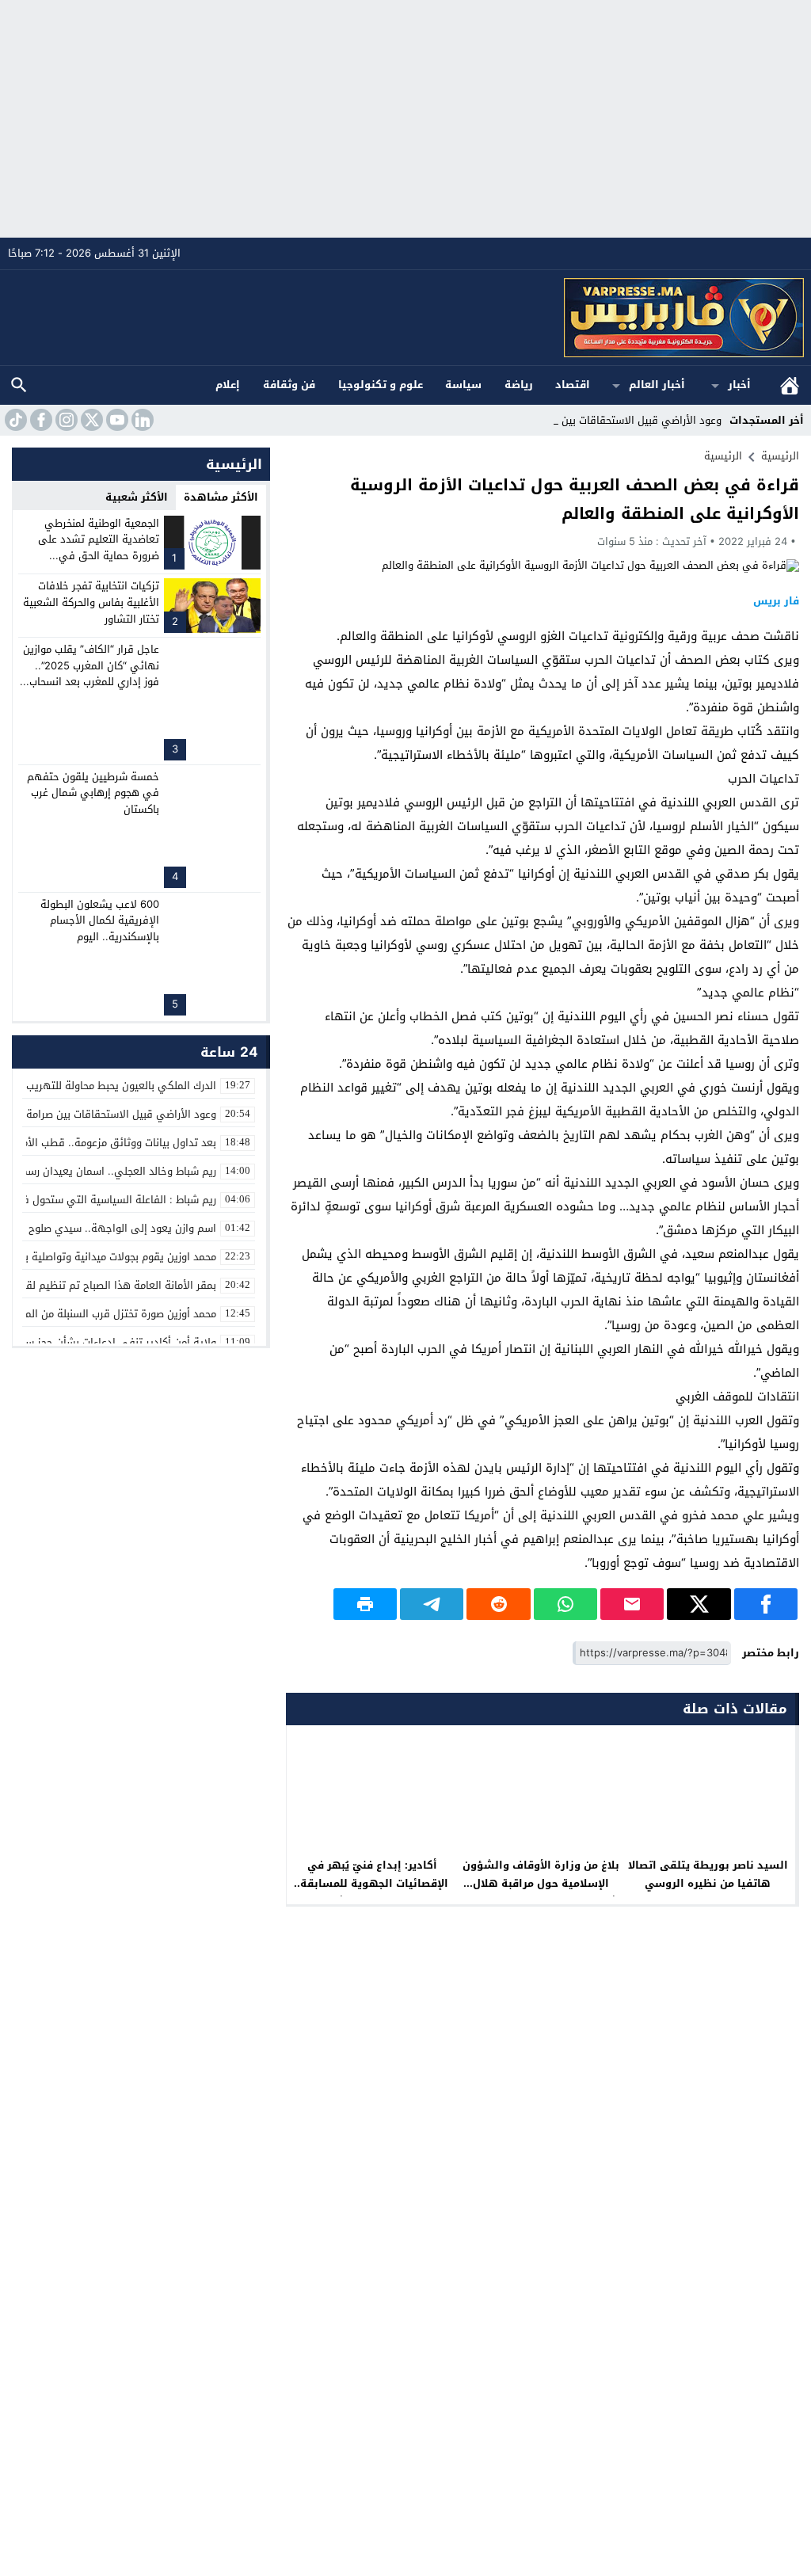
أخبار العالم (657, 385)
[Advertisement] (405, 119)
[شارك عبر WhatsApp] (565, 1604)
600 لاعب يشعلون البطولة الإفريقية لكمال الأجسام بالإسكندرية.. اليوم (100, 921)
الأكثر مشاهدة (221, 497)
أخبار (739, 385)
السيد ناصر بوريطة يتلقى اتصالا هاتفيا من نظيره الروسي (708, 1874)
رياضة (519, 385)
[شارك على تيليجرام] (432, 1604)
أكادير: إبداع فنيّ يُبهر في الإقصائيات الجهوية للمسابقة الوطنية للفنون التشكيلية (374, 1883)
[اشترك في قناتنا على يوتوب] (116, 420)
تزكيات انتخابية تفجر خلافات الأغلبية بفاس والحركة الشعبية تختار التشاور (91, 602)
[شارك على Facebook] (766, 1604)
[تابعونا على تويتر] (90, 420)
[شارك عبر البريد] (632, 1604)
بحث (19, 385)
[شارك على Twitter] (699, 1604)
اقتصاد (573, 385)
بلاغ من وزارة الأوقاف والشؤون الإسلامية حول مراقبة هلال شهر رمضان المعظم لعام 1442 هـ (541, 1892)
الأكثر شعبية (137, 497)
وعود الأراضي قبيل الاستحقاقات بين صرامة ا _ (619, 420)
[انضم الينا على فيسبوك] (40, 420)
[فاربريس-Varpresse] (406, 318)
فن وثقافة (289, 385)
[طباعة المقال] (365, 1604)
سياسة (463, 385)
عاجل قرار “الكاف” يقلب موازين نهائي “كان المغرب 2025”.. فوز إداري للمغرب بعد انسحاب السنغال (91, 674)
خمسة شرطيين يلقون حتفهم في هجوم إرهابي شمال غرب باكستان (93, 793)
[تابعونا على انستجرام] (65, 420)
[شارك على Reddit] (498, 1604)
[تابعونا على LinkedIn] (141, 420)
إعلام (228, 385)
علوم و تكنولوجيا (381, 385)
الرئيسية (790, 385)
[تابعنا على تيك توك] (14, 420)
